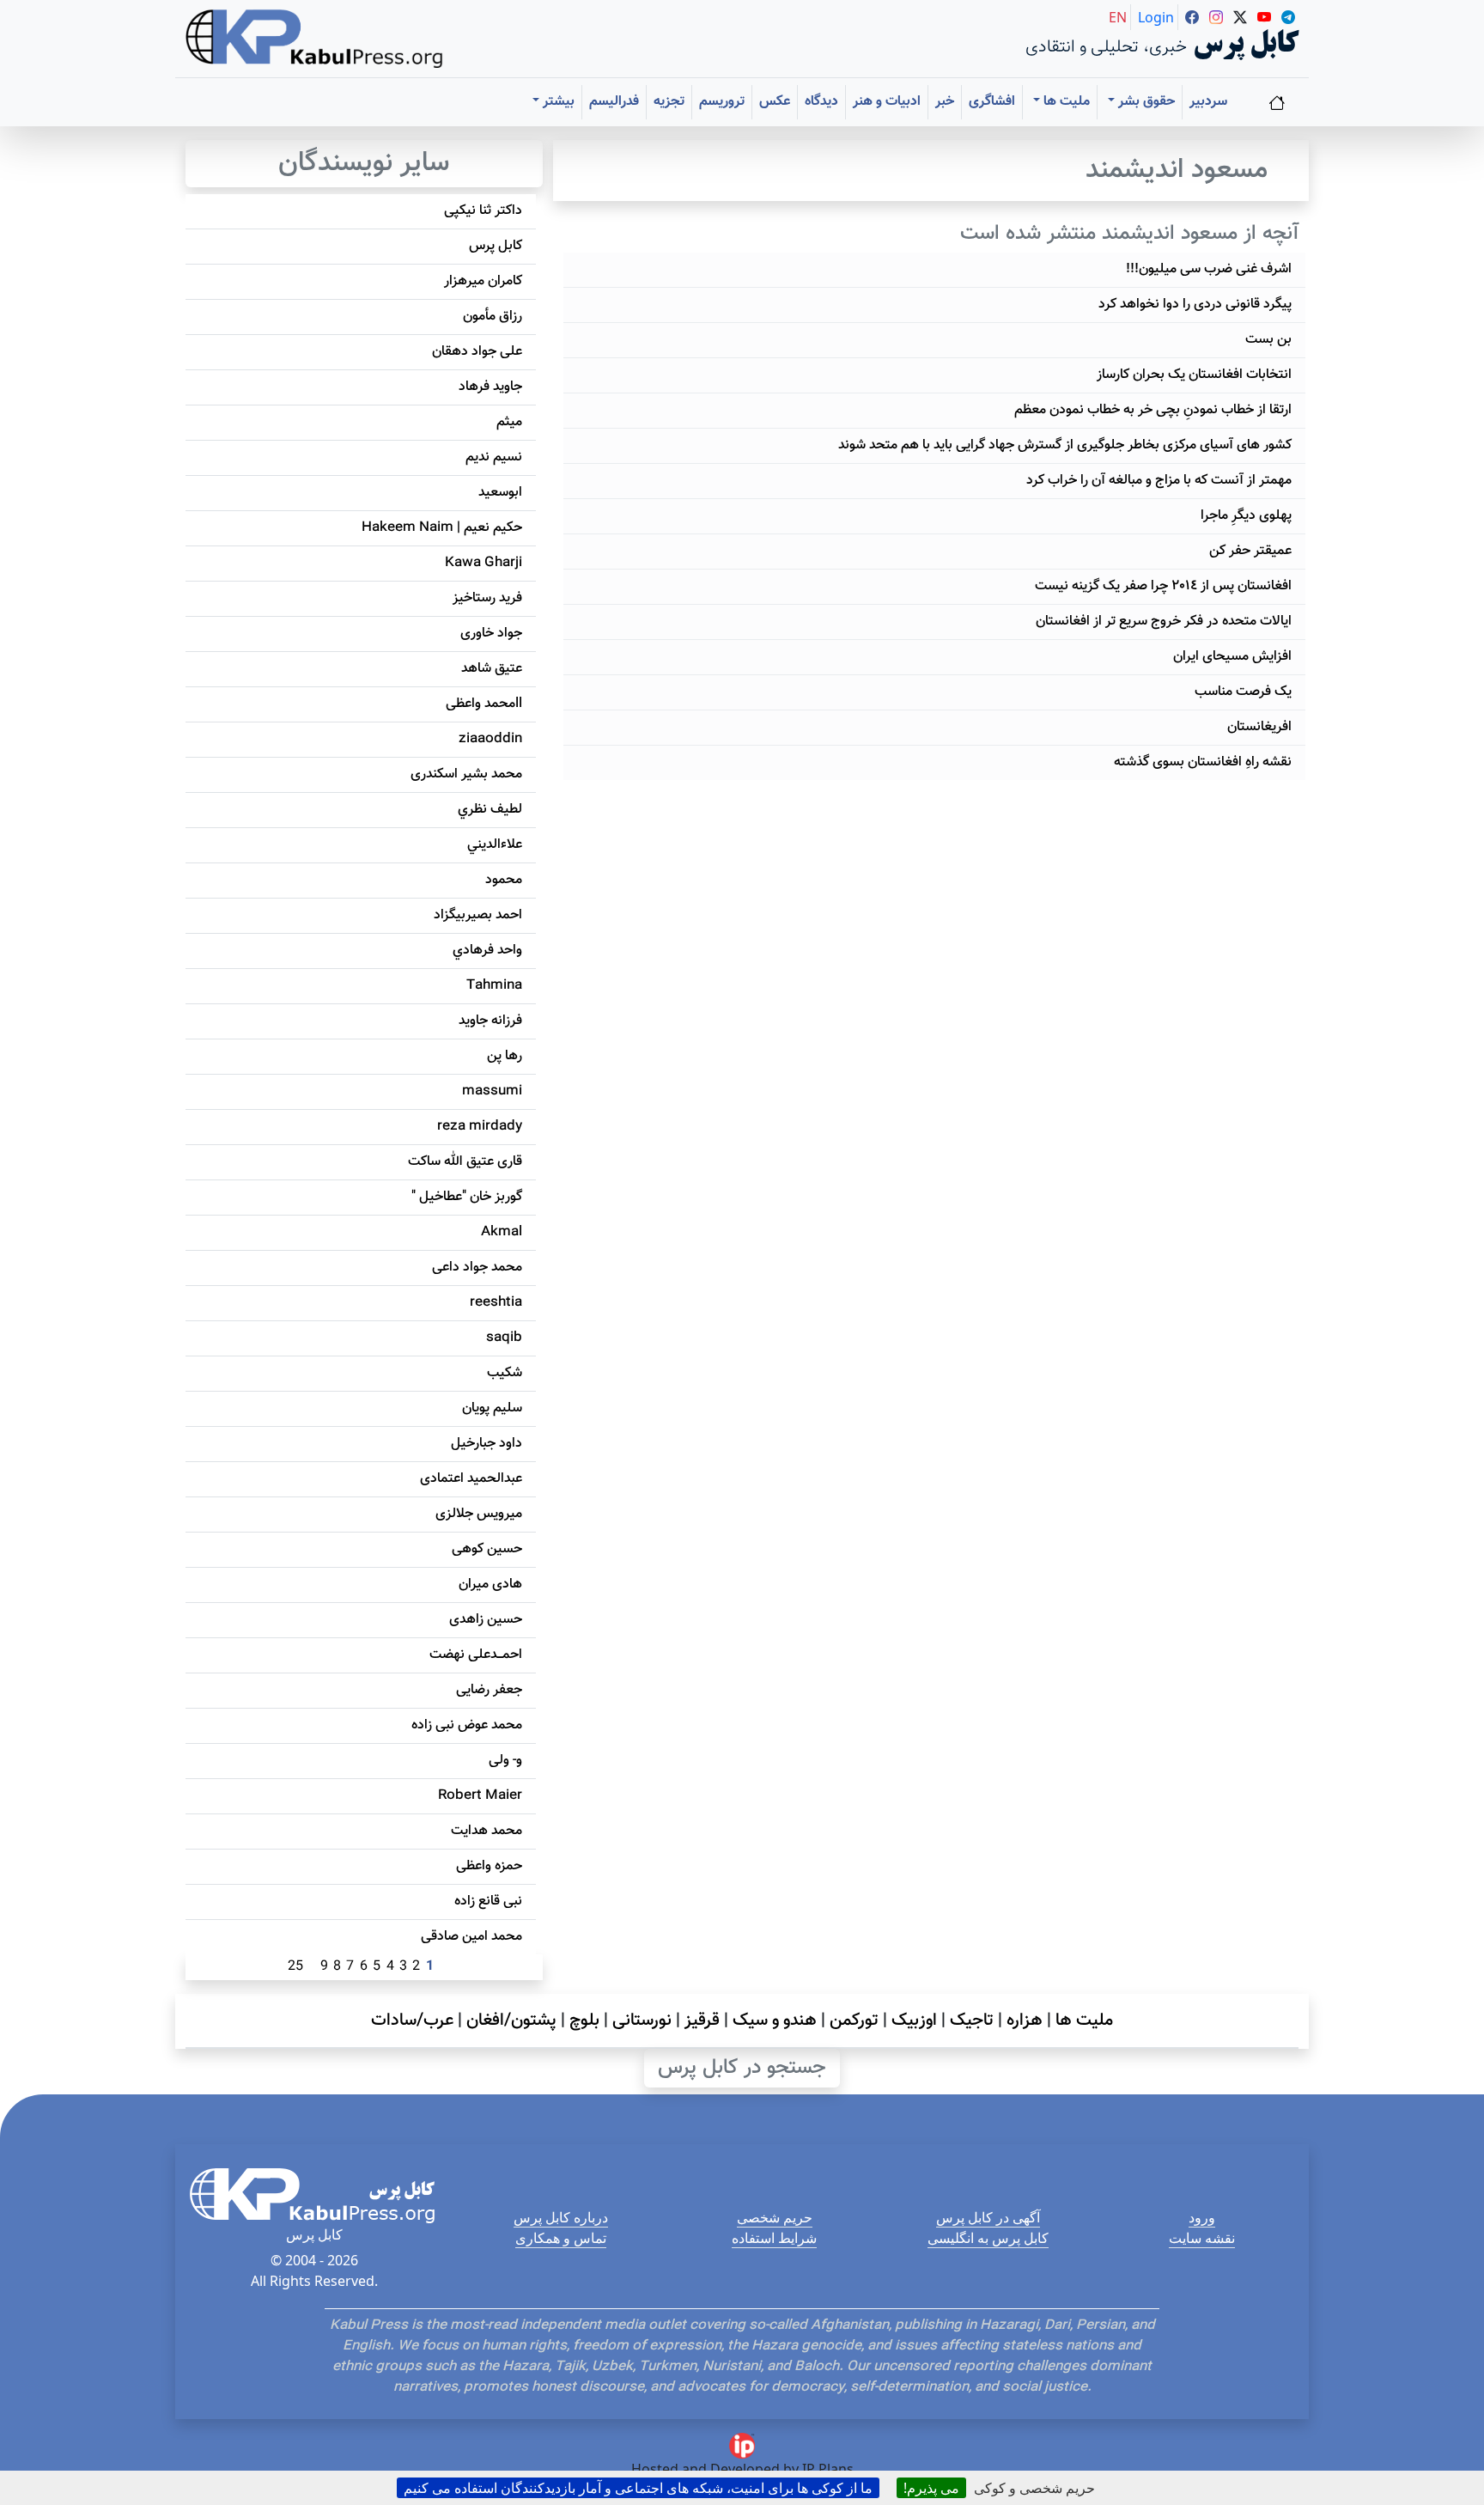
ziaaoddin (490, 739)
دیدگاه (821, 102)
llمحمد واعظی (484, 704)
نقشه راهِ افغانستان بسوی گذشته (1203, 762)
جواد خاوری (491, 634)
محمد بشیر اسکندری (466, 774)
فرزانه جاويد (490, 1021)
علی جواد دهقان (477, 352)
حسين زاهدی (486, 1620)
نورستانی (642, 2020)
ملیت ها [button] (1065, 102)
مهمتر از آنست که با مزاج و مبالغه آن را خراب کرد (1159, 481)
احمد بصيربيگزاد (478, 915)
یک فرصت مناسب (1243, 692)
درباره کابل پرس (561, 2217)
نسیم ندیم (494, 457)
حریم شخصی (775, 2217)
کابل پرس (496, 246)
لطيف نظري (490, 810)
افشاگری (992, 102)
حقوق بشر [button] (1145, 102)
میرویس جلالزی (479, 1514)
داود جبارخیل (487, 1444)
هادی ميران (490, 1585)
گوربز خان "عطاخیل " (467, 1197)
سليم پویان (492, 1408)
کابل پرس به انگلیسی (988, 2238)
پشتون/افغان (511, 2020)
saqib (504, 1338)
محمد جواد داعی (477, 1268)
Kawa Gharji (484, 563)
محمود (504, 880)
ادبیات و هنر (887, 102)
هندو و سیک (775, 2020)
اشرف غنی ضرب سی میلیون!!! (1209, 269)
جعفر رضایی (489, 1690)
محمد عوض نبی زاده (467, 1725)
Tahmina (494, 986)
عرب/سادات (412, 2020)
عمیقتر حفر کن (1250, 551)
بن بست (1268, 340)
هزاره (1025, 2020)
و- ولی (505, 1761)
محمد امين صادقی (471, 1937)
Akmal (502, 1232)
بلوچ (584, 2020)
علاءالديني (495, 845)
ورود (1202, 2217)
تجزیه (669, 102)
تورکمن (854, 2020)
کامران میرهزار (483, 281)
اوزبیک (914, 2020)
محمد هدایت (487, 1831)
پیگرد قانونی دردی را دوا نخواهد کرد (1195, 305)
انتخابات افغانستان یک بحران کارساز (1194, 375)
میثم (509, 422)
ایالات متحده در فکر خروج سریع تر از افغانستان (1164, 622)
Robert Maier (480, 1796)
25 (295, 1967)
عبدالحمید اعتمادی (471, 1479)
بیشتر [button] (557, 102)
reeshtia (496, 1303)
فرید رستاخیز (487, 598)
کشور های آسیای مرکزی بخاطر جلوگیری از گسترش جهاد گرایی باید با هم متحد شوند (1065, 445)
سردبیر (1208, 102)
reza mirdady (480, 1127)
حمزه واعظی (489, 1866)
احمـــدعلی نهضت (476, 1655)
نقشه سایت (1202, 2238)
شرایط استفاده (774, 2238)
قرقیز (702, 2020)
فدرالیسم (614, 102)
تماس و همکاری (561, 2238)
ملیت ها (1084, 2020)
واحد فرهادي (487, 951)
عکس (775, 102)
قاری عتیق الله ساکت (465, 1162)
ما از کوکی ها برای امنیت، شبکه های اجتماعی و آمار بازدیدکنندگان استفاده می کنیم (638, 2488)
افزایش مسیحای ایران (1232, 657)
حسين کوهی (487, 1549)
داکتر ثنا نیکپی (483, 211)
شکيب (505, 1373)
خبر (945, 102)
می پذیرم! (931, 2488)
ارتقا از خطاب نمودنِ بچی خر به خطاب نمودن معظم (1153, 410)
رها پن (505, 1056)
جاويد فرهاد (490, 387)
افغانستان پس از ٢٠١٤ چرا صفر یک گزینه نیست (1163, 586)
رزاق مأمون (493, 317)
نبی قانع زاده (488, 1902)
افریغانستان (1259, 727)
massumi (492, 1091)
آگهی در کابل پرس (988, 2217)
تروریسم (722, 102)
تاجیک (972, 2020)
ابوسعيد (500, 493)
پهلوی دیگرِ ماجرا (1246, 516)
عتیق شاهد (492, 669)
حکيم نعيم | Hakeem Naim (442, 528)
